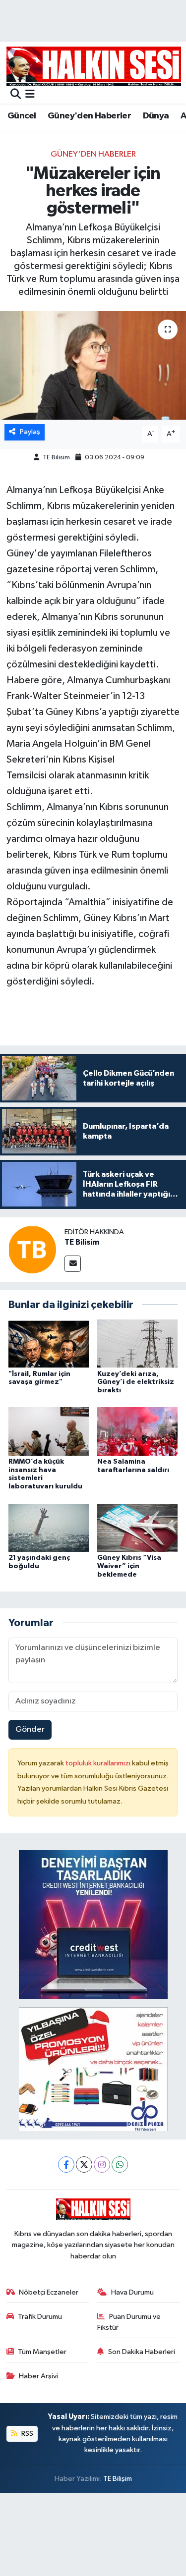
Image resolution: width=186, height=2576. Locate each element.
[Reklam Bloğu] (93, 1924)
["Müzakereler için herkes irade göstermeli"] (93, 366)
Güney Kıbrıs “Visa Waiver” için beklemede (129, 1566)
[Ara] (16, 95)
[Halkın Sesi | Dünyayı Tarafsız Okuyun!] (94, 66)
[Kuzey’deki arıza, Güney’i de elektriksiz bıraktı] (137, 1343)
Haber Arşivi (38, 2376)
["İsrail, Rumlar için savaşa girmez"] (49, 1343)
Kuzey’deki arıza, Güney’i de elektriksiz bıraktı (136, 1382)
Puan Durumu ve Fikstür (129, 2322)
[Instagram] (102, 2165)
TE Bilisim (56, 458)
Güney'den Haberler (89, 116)
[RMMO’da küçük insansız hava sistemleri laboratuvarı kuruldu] (49, 1431)
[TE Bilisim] (32, 1249)
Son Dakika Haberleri (142, 2352)
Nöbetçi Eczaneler (49, 2292)
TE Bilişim (118, 2479)
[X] (84, 2165)
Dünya (156, 116)
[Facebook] (66, 2165)
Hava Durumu (132, 2292)
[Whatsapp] (120, 2165)
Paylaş (30, 432)
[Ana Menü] (30, 95)
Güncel (22, 116)
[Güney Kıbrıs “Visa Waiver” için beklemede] (137, 1527)
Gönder (30, 1729)
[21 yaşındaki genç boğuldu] (49, 1527)
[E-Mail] (73, 1264)
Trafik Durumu (40, 2317)
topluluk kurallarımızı (99, 1763)
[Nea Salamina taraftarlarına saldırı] (137, 1431)
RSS (27, 2434)
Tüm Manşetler (42, 2352)
